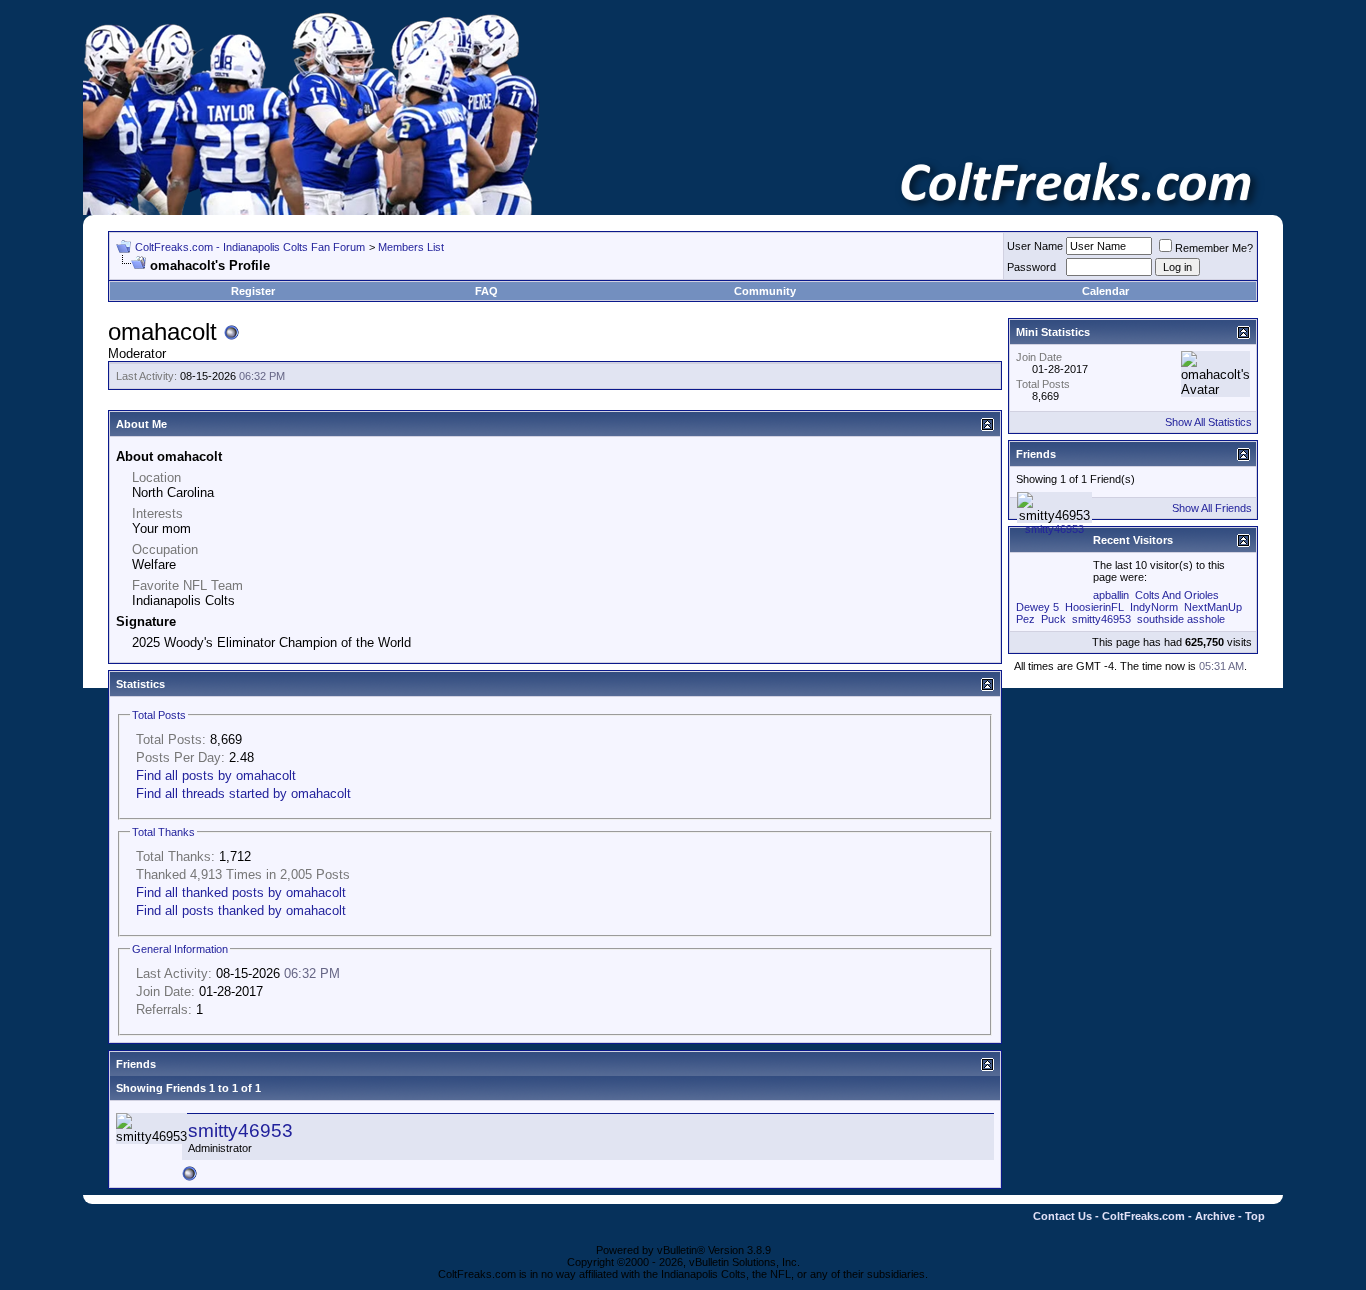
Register (253, 291)
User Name (1035, 246)
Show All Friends (1212, 508)
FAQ (486, 291)
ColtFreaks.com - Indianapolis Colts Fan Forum (250, 247)
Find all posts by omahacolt (216, 775)
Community (765, 291)
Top (1255, 1216)
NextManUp (1213, 607)
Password (1031, 267)
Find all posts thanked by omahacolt (241, 910)
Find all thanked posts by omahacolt (241, 892)
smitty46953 (240, 1130)
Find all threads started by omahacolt (243, 793)
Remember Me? (1214, 248)
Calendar (1105, 291)
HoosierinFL (1094, 607)
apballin (1111, 595)
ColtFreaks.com (1143, 1216)
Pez (1025, 619)
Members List (411, 247)
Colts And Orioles (1177, 595)
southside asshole (1181, 619)
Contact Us (1062, 1216)
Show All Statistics (1208, 422)
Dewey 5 (1037, 607)
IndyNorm (1154, 607)
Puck (1053, 619)
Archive (1215, 1216)
